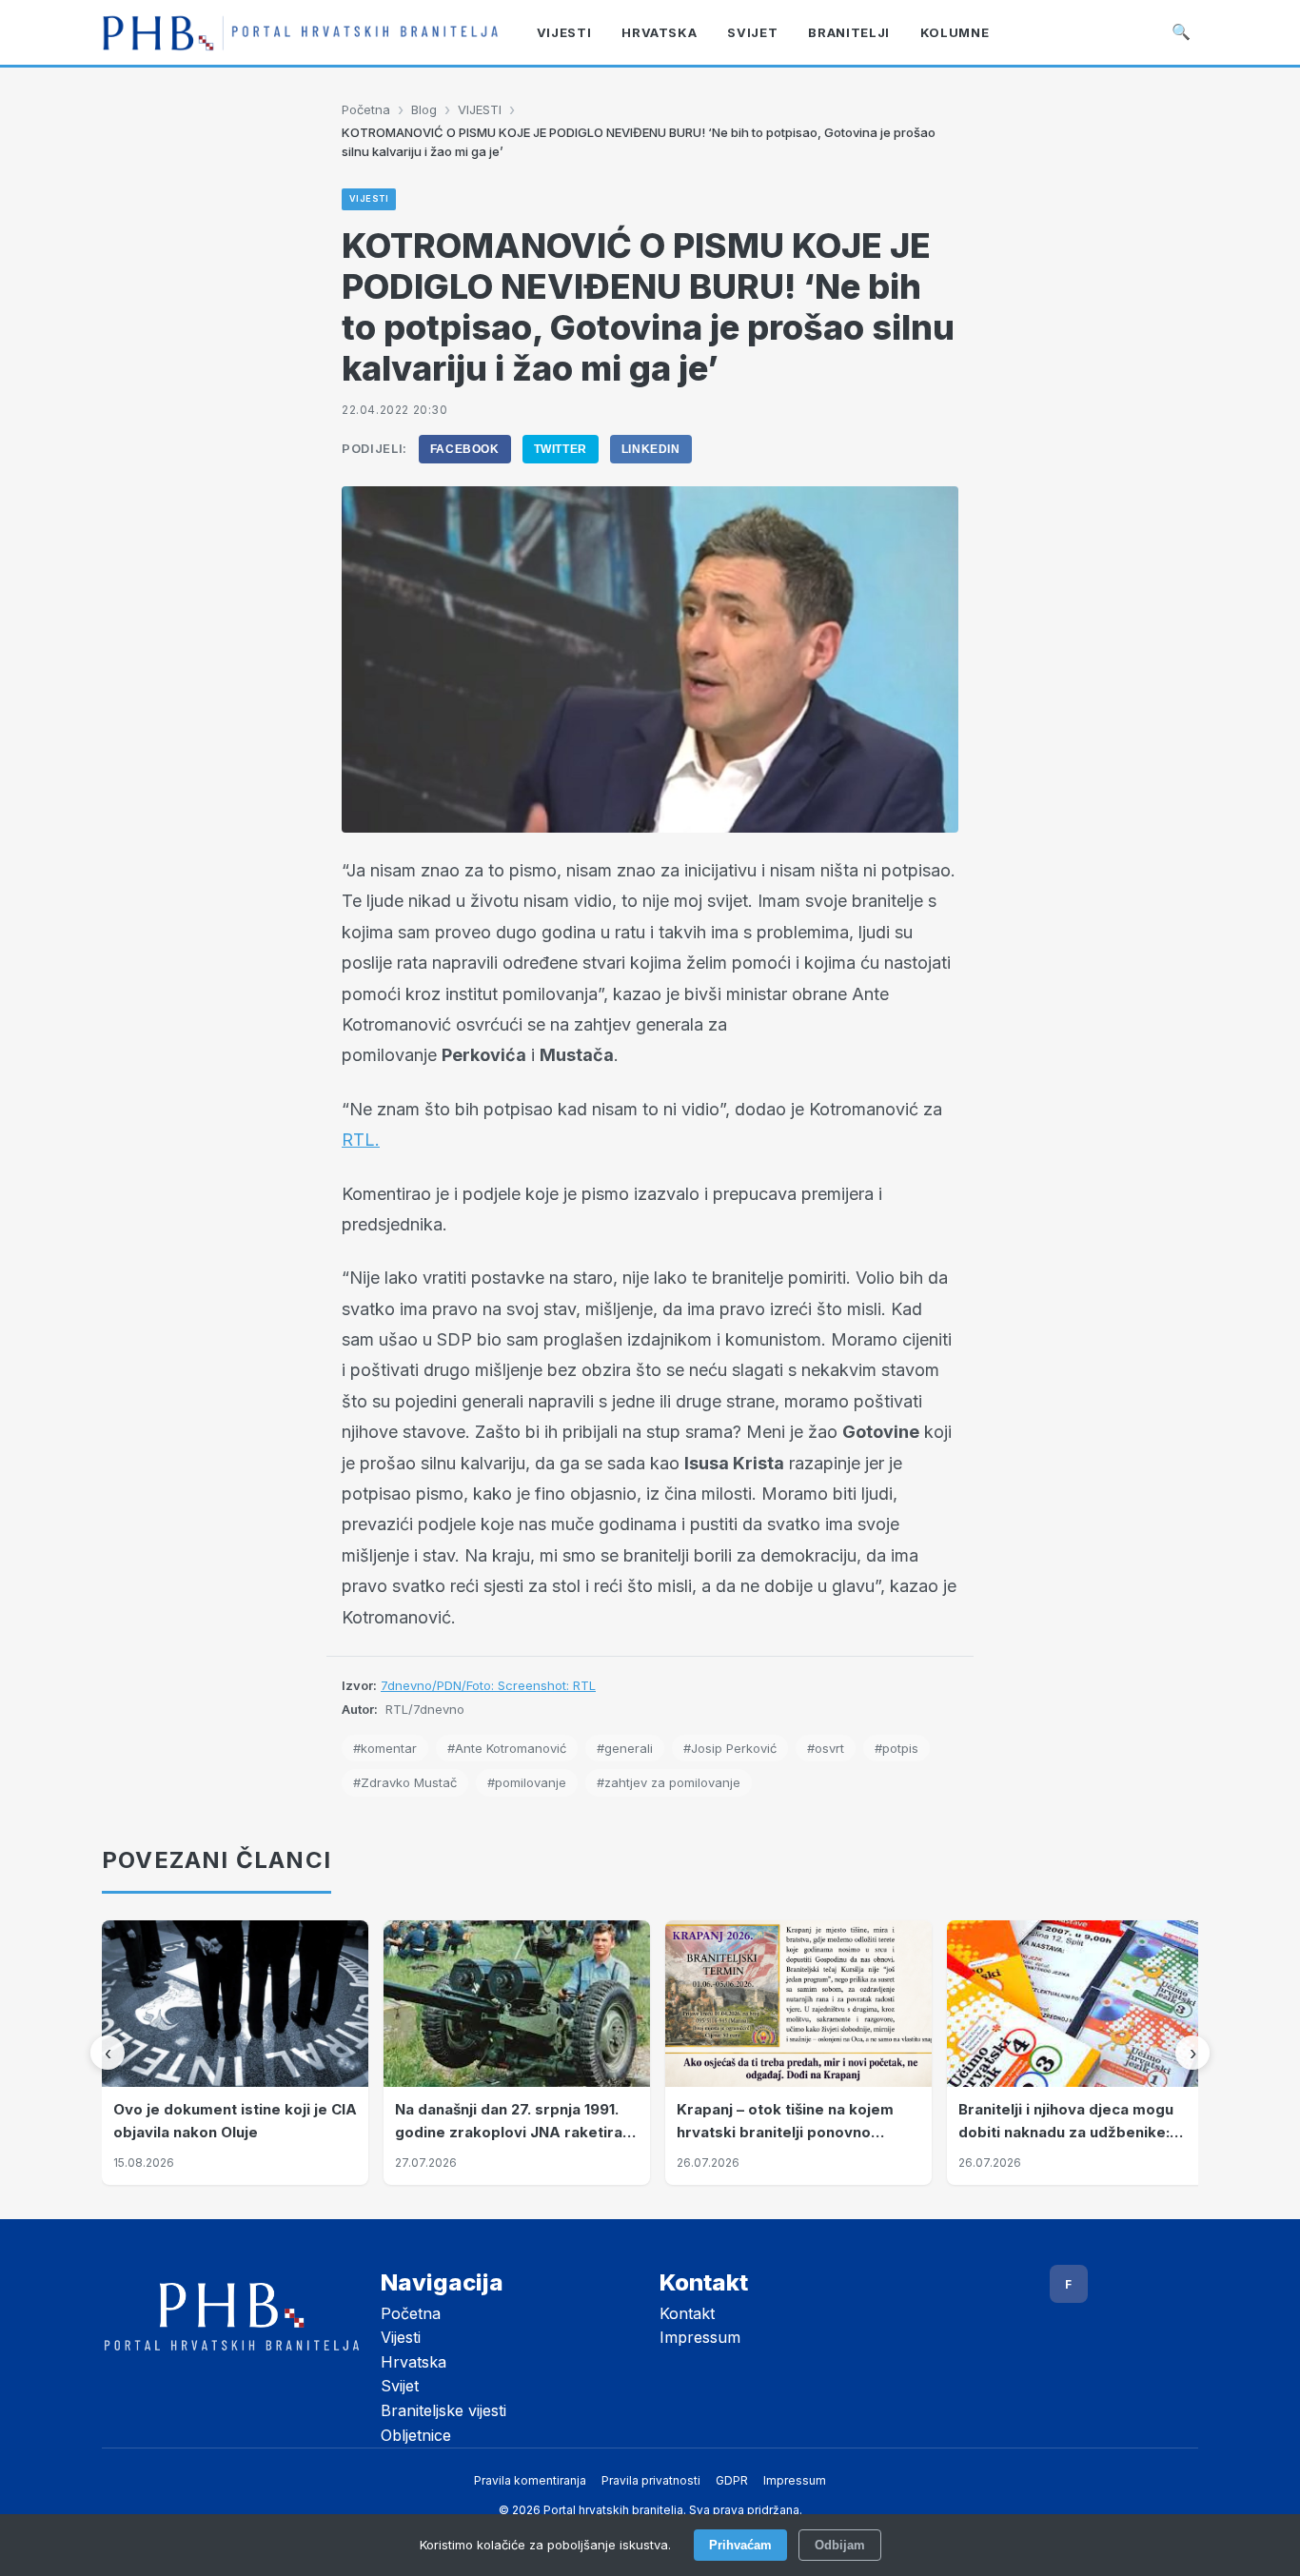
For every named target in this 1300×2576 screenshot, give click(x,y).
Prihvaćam (740, 2545)
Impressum (700, 2337)
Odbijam (840, 2545)
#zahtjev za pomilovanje (669, 1782)
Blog (424, 109)
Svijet (400, 2386)
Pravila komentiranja (530, 2480)
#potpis (896, 1748)
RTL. (361, 1140)
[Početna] (300, 32)
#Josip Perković (730, 1748)
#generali (625, 1748)
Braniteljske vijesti (443, 2410)
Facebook (465, 449)
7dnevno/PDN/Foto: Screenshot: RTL (488, 1685)
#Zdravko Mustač (405, 1782)
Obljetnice (416, 2435)
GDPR (732, 2480)
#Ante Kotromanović (507, 1748)
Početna (366, 109)
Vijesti (401, 2337)
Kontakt (687, 2313)
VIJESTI (480, 109)
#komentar (385, 1748)
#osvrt (826, 1748)
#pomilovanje (527, 1782)
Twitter (561, 449)
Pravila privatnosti (651, 2480)
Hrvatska (414, 2362)
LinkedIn (651, 449)
